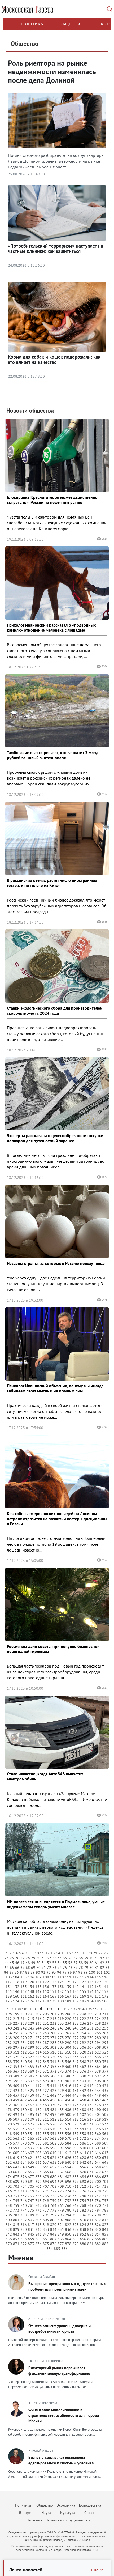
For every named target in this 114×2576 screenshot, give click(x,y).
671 (90, 2172)
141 (83, 1987)
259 (46, 2033)
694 (53, 2182)
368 (24, 2071)
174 (16, 2001)
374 (68, 2071)
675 (16, 2177)
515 (76, 2119)
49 (33, 1963)
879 (76, 2244)
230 (38, 2023)
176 (31, 2001)
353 (16, 2067)
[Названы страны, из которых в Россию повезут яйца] (57, 1221)
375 (76, 2071)
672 (98, 2172)
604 (9, 2153)
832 (38, 2229)
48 (28, 1963)
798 (98, 2215)
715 (105, 2186)
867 (90, 2239)
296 (9, 2047)
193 (74, 2009)
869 (105, 2239)
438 (24, 2095)
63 (107, 1963)
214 (24, 2019)
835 (61, 2229)
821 (61, 2225)
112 (76, 1977)
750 (53, 2201)
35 (65, 1958)
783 (90, 2210)
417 (76, 2086)
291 (76, 2043)
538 (38, 2129)
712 (83, 2186)
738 (68, 2196)
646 (9, 2167)
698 (83, 2182)
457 (61, 2100)
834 (53, 2229)
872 (24, 2244)
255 (16, 2033)
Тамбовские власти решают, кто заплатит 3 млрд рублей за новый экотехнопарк (53, 755)
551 (31, 2134)
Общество (71, 24)
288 (53, 2043)
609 (46, 2153)
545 (90, 2129)
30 (38, 1958)
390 (83, 2076)
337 (105, 2057)
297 (16, 2047)
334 (83, 2057)
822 (68, 2225)
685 (90, 2177)
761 (31, 2205)
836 (68, 2229)
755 (90, 2201)
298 (24, 2047)
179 (53, 2001)
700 (98, 2182)
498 (53, 2114)
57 (76, 1963)
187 (10, 2009)
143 (98, 1987)
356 (38, 2067)
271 (31, 2038)
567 (46, 2138)
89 (33, 1972)
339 (16, 2062)
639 (61, 2162)
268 (9, 2038)
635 (31, 2162)
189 (25, 2009)
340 (24, 2062)
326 (24, 2057)
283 (16, 2043)
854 (98, 2234)
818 (38, 2225)
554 (53, 2134)
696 (68, 2182)
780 (68, 2210)
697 (76, 2182)
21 (95, 1953)
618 (9, 2158)
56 (70, 1963)
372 (53, 2071)
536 (24, 2129)
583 (61, 2143)
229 (31, 2023)
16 (69, 1953)
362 (83, 2067)
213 (16, 2019)
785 (105, 2210)
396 (24, 2081)
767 (76, 2205)
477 (105, 2105)
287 (46, 2043)
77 (76, 1968)
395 (16, 2081)
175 (24, 2001)
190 (33, 2009)
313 (31, 2052)
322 (98, 2052)
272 (38, 2038)
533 (105, 2124)
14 (58, 1953)
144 (105, 1987)
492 (9, 2114)
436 (9, 2095)
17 (74, 1953)
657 (90, 2167)
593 (31, 2148)
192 (67, 2009)
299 (31, 2047)
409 (16, 2086)
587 (90, 2143)
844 (24, 2234)
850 (68, 2234)
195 (89, 2009)
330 (53, 2057)
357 (46, 2067)
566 (38, 2138)
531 (90, 2124)
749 (46, 2201)
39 (86, 1958)
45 (12, 1963)
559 (90, 2134)
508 (24, 2119)
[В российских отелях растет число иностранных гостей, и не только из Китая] (57, 838)
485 (61, 2110)
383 (31, 2076)
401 (61, 2081)
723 (61, 2191)
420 (98, 2086)
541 (61, 2129)
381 (16, 2076)
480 (24, 2110)
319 (76, 2052)
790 (38, 2215)
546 (98, 2129)
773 (16, 2210)
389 (76, 2076)
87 (22, 1972)
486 (68, 2110)
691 (31, 2182)
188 (18, 2009)
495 (31, 2114)
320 (83, 2052)
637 (46, 2162)
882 (98, 2244)
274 (53, 2038)
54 (60, 1963)
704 (24, 2186)
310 (9, 2052)
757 (105, 2201)
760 (24, 2205)
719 (31, 2191)
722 (53, 2191)
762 (38, 2205)
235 (76, 2023)
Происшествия (89, 2505)
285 (31, 2043)
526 (53, 2124)
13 (53, 1953)
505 (105, 2114)
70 (38, 1968)
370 (38, 2071)
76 (70, 1968)
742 (98, 2196)
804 (38, 2220)
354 (24, 2067)
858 (24, 2239)
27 (23, 1958)
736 (53, 2196)
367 (16, 2071)
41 (97, 1958)
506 (9, 2119)
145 (9, 1991)
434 (98, 2091)
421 (105, 2086)
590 (9, 2148)
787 (16, 2215)
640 (68, 2162)
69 (33, 1968)
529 (76, 2124)
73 (54, 1968)
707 (46, 2186)
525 (46, 2124)
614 (83, 2153)
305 (76, 2047)
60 (91, 1963)
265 (90, 2033)
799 (105, 2215)
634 (24, 2162)
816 (24, 2225)
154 (76, 1991)
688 (9, 2182)
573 (90, 2138)
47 (23, 1963)
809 (76, 2220)
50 (38, 1963)
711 (76, 2186)
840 (98, 2229)
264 (83, 2033)
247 (61, 2028)
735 (46, 2196)
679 (46, 2177)
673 (105, 2172)
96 (70, 1972)
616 (98, 2153)
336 (98, 2057)
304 (68, 2047)
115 (98, 1977)
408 (9, 2086)
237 (90, 2023)
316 (53, 2052)
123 (53, 1982)
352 (9, 2067)
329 (46, 2057)
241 (16, 2028)
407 (105, 2081)
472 (68, 2105)
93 (54, 1972)
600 (83, 2148)
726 (83, 2191)
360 (68, 2067)
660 (9, 2172)
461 (90, 2100)
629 (90, 2158)
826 (98, 2225)
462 (98, 2100)
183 (83, 2001)
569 (61, 2138)
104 (16, 1977)
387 (61, 2076)
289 (61, 2043)
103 (9, 1977)
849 (61, 2234)
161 (24, 1996)
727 (90, 2191)
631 (105, 2158)
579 (31, 2143)
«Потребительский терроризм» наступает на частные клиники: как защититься (56, 248)
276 (68, 2038)
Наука (46, 2513)
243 (31, 2028)
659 (105, 2167)
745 (16, 2201)
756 (98, 2201)
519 (105, 2119)
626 (68, 2158)
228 (24, 2023)
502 (83, 2114)
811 (90, 2220)
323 (105, 2052)
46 (17, 1963)
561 (105, 2134)
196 (96, 2009)
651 (46, 2167)
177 (38, 2001)
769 (90, 2205)
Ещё (95, 2570)
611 (61, 2153)
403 (76, 2081)
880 (83, 2244)
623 (46, 2158)
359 (61, 2067)
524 (38, 2124)
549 (16, 2134)
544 (83, 2129)
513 (61, 2119)
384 (38, 2076)
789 (31, 2215)
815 (16, 2225)
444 (68, 2095)
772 (9, 2210)
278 (83, 2038)
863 (61, 2239)
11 (42, 1953)
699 (90, 2182)
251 (90, 2028)
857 (16, 2239)
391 (90, 2076)
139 (68, 1987)
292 (83, 2043)
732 (24, 2196)
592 (24, 2148)
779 (61, 2210)
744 (9, 2201)
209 (90, 2014)
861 (46, 2239)
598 (68, 2148)
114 (90, 1977)
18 (79, 1953)
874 (38, 2244)
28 (28, 1958)
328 (38, 2057)
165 (53, 1996)
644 (98, 2162)
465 (16, 2105)
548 (9, 2134)
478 (9, 2110)
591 (16, 2148)
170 (90, 1996)
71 (44, 1968)
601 (90, 2148)
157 (98, 1991)
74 (60, 1968)
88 (27, 1972)
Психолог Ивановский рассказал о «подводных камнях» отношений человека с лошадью (51, 627)
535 (16, 2129)
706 (38, 2186)
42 (102, 1958)
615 (90, 2153)
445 (76, 2095)
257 (31, 2033)
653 (61, 2167)
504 (98, 2114)
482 (38, 2110)
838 (83, 2229)
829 (16, 2229)
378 (98, 2071)
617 (105, 2153)
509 (31, 2119)
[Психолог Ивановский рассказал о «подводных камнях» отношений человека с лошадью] (57, 583)
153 (68, 1991)
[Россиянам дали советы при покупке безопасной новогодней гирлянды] (57, 1604)
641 (76, 2162)
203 (46, 2014)
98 (80, 1972)
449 (105, 2095)
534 (9, 2129)
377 (90, 2071)
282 (9, 2043)
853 (90, 2234)
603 (105, 2148)
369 (31, 2071)
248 (68, 2028)
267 (105, 2033)
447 (90, 2095)
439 (31, 2095)
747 (31, 2201)
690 (24, 2182)
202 (38, 2014)
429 (61, 2091)
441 (46, 2095)
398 (38, 2081)
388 (68, 2076)
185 (98, 2001)
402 (68, 2081)
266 (98, 2033)
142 (90, 1987)
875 (46, 2244)
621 (31, 2158)
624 (53, 2158)
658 (98, 2167)
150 (46, 1991)
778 (53, 2210)
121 (38, 1982)
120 (31, 1982)
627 (76, 2158)
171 (98, 1996)
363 (90, 2067)
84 (6, 1972)
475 (90, 2105)
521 (16, 2124)
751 (61, 2201)
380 (9, 2076)
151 (53, 1991)
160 (16, 1996)
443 (61, 2095)
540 (53, 2129)
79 (86, 1968)
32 (49, 1958)
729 (105, 2191)
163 (38, 1996)
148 (31, 1991)
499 (61, 2114)
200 (24, 2014)
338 (9, 2062)
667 (61, 2172)
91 (43, 1972)
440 (38, 2095)
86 (17, 1972)
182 (76, 2001)
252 (98, 2028)
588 (98, 2143)
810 (83, 2220)
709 (61, 2186)
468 (38, 2105)
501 (76, 2114)
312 (24, 2052)
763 (46, 2205)
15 (63, 1953)
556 (68, 2134)
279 (90, 2038)
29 (33, 1958)
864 (68, 2239)
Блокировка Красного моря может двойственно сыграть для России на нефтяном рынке (52, 500)
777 (46, 2210)
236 (83, 2023)
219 (61, 2019)
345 (61, 2062)
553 (46, 2134)
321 (90, 2052)
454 (38, 2100)
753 (76, 2201)
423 (16, 2091)
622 (38, 2158)
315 (46, 2052)
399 (46, 2081)
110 (61, 1977)
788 (24, 2215)
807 (61, 2220)
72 (49, 1968)
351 (105, 2062)
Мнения (21, 2258)
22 (100, 1953)
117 (9, 1982)
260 (53, 2033)
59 (86, 1963)
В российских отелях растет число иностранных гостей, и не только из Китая (52, 883)
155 (83, 1991)
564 (24, 2138)
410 (24, 2086)
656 (83, 2167)
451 (16, 2100)
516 (83, 2119)
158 (105, 1991)
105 (24, 1977)
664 (38, 2172)
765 (61, 2205)
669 (76, 2172)
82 (102, 1968)
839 (90, 2229)
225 (105, 2019)
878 (68, 2244)
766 (68, 2205)
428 (53, 2091)
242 (24, 2028)
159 (9, 1996)
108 (46, 1977)
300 (38, 2047)
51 (44, 1963)
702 (9, 2186)
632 (9, 2162)
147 (24, 1991)
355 (31, 2067)
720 (38, 2191)
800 (9, 2220)
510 (38, 2119)
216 (38, 2019)
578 (24, 2143)
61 (97, 1963)
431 (76, 2091)
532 (98, 2124)
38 (81, 1958)
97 (75, 1972)
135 (38, 1987)
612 (68, 2153)
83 (107, 1968)
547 (105, 2129)
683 (76, 2177)
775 (31, 2210)
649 (31, 2167)
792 (53, 2215)
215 (31, 2019)
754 (83, 2201)
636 (38, 2162)
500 (68, 2114)
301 (46, 2047)
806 (53, 2220)
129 (98, 1982)
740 (83, 2196)
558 (83, 2134)
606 (24, 2153)
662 (24, 2172)
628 (83, 2158)
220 (68, 2019)
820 (53, 2225)
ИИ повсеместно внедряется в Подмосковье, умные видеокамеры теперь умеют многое (56, 1904)
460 (83, 2100)
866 (83, 2239)
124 (61, 1982)
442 (53, 2095)
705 (31, 2186)
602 (98, 2148)
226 (9, 2023)
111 (68, 1977)
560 (98, 2134)
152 (61, 1991)
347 (76, 2062)
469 (46, 2105)
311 (16, 2052)
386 (53, 2076)
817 (31, 2225)
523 (31, 2124)
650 (38, 2167)
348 (83, 2062)
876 (53, 2244)
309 (105, 2047)
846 (38, 2234)
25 (12, 1958)
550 (24, 2134)
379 (105, 2071)
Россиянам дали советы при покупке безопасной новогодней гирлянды (53, 1649)
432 (83, 2091)
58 (81, 1963)
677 (31, 2177)
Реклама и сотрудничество (68, 2520)
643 (90, 2162)
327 (31, 2057)
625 (61, 2158)
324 (9, 2057)
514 (68, 2119)
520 (9, 2124)
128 (90, 1982)
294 (98, 2043)
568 (53, 2138)
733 (31, 2196)
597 (61, 2148)
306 (83, 2047)
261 (61, 2033)
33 (54, 1958)
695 (61, 2182)
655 (76, 2167)
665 (46, 2172)
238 (98, 2023)
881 (90, 2244)
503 (90, 2114)
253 (105, 2028)
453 (31, 2100)
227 (16, 2023)
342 (38, 2062)
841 (105, 2229)
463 (105, 2100)
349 (90, 2062)
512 (53, 2119)
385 (46, 2076)
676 (24, 2177)
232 (53, 2023)
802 (24, 2220)
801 (16, 2220)
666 (53, 2172)
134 (31, 1987)
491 (105, 2110)
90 (38, 1972)
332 (68, 2057)
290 (68, 2043)
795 (76, 2215)
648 (24, 2167)
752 (68, 2201)
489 (90, 2110)
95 (64, 1972)
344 (53, 2062)
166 (61, 1996)
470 (53, 2105)
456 (53, 2100)
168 (76, 1996)
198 (9, 2014)
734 (38, 2196)
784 (98, 2210)
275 (61, 2038)
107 (38, 1977)
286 (38, 2043)
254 (9, 2033)
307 (90, 2047)
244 (38, 2028)
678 (38, 2177)
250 (83, 2028)
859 (31, 2239)
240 (9, 2028)
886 (64, 2249)
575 (105, 2138)
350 (98, 2062)
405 (90, 2081)
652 (53, 2167)
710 (68, 2186)
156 (90, 1991)
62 (102, 1963)
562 (9, 2138)
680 (53, 2177)
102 (107, 1972)
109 (53, 1977)
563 (16, 2138)
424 (24, 2091)
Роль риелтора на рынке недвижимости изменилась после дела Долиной (52, 71)
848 (53, 2234)
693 (46, 2182)
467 (31, 2105)
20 (90, 1953)
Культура (68, 2513)
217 (46, 2019)
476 (98, 2105)
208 (83, 2014)
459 (76, 2100)
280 (98, 2038)
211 (105, 2014)
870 (9, 2244)
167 (68, 1996)
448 (98, 2095)
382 (24, 2076)
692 (38, 2182)
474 (83, 2105)
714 (98, 2186)
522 (24, 2124)
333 (76, 2057)
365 (105, 2067)
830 (24, 2229)
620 (24, 2158)
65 (12, 1968)
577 (16, 2143)
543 (76, 2129)
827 (105, 2225)
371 (46, 2071)
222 (83, 2019)
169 (83, 1996)
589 (105, 2143)
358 (53, 2067)
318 (68, 2052)
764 (53, 2205)
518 (98, 2119)
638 (53, 2162)
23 (106, 1953)
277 (76, 2038)
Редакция (34, 2520)
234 (68, 2023)
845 (31, 2234)
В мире (25, 2513)
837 (76, 2229)
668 (68, 2172)
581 (46, 2143)
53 (54, 1963)
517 (90, 2119)
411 (31, 2086)
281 (105, 2038)
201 (31, 2014)
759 (16, 2205)
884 (50, 2249)
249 (76, 2028)
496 (38, 2114)
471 (61, 2105)
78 (81, 1968)
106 (31, 1977)
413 (46, 2086)
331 (61, 2057)
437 (16, 2095)
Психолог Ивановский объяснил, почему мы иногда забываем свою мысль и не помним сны (55, 1388)
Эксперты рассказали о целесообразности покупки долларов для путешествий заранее (55, 1138)
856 (9, 2239)
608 (38, 2153)
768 (83, 2205)
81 (97, 1968)
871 (16, 2244)
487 (76, 2110)
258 (38, 2033)
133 (24, 1987)
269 (16, 2038)
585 (76, 2143)
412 (38, 2086)
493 (16, 2114)
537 (31, 2129)
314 (38, 2052)
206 (68, 2014)
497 (46, 2114)
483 (46, 2110)
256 (24, 2033)
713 (90, 2186)
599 (76, 2148)
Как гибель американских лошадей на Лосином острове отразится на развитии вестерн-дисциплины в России (57, 1519)
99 (86, 1972)
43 (107, 1958)
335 (90, 2057)
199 (16, 2014)
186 (105, 2001)
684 (83, 2177)
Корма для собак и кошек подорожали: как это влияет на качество (54, 359)
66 (17, 1968)
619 (16, 2158)
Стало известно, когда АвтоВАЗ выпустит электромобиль (45, 1776)
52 (49, 1963)
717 (16, 2191)
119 (24, 1982)
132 (16, 1987)
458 (68, 2100)
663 (31, 2172)
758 (9, 2205)
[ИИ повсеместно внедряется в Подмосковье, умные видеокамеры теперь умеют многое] (57, 1860)
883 (105, 2244)
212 (9, 2019)
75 (65, 1968)
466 (24, 2105)
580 (38, 2143)
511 (46, 2119)
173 (9, 2001)
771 (105, 2205)
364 (98, 2067)
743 (105, 2196)
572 (83, 2138)
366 (9, 2071)
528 (68, 2124)
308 (98, 2047)
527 (61, 2124)
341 (31, 2062)
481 (31, 2110)
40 (91, 1958)
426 (38, 2091)
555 (61, 2134)
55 (65, 1963)
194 (81, 2009)
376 (83, 2071)
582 (53, 2143)
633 (16, 2162)
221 (76, 2019)
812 (98, 2220)
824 (83, 2225)
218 (53, 2019)
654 (68, 2167)
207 (76, 2014)
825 (90, 2225)
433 (90, 2091)
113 (83, 1977)
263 (76, 2033)
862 (53, 2239)
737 (61, 2196)
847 (46, 2234)
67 (23, 1968)
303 (61, 2047)
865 (76, 2239)
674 (9, 2177)
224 (98, 2019)
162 (31, 1996)
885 (57, 2249)
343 (46, 2062)
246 (53, 2028)
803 (31, 2220)
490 (98, 2110)
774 (24, 2210)
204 (53, 2014)
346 (68, 2062)
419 (90, 2086)
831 (31, 2229)
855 (105, 2234)
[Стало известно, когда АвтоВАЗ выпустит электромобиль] (57, 1732)
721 (46, 2191)
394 (9, 2081)
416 (68, 2086)
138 (61, 1987)
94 (59, 1972)
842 (9, 2234)
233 (61, 2023)
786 (9, 2215)
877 (61, 2244)
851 (76, 2234)
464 (9, 2105)
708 (53, 2186)
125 (68, 1982)
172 (105, 1996)
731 (16, 2196)
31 (44, 1958)
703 (16, 2186)
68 (28, 1968)
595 (46, 2148)
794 (68, 2215)
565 (31, 2138)
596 (53, 2148)
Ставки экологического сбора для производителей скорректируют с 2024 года (55, 1011)
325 (16, 2057)
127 (83, 1982)
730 (9, 2196)
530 (83, 2124)
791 (46, 2215)
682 (68, 2177)
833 (46, 2229)
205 (61, 2014)
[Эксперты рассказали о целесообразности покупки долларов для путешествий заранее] (57, 1094)
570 (68, 2138)
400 (53, 2081)
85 (11, 1972)
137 (53, 1987)
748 (38, 2201)
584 (68, 2143)
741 (90, 2196)
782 (83, 2210)
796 (83, 2215)
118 (16, 1982)
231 (46, 2023)
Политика (32, 24)
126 (76, 1982)
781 (76, 2210)
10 (37, 1953)
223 (90, 2019)
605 (16, 2153)
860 (38, 2239)
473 (76, 2105)
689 (16, 2182)
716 (9, 2191)
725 (76, 2191)
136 (46, 1987)
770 (98, 2205)
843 (16, 2234)
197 (104, 2009)
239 (105, 2023)
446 (83, 2095)
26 (17, 1958)
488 (83, 2110)
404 (83, 2081)
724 (68, 2191)
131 (9, 1987)
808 (68, 2220)
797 (90, 2215)
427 (46, 2091)
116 (105, 1977)
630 (98, 2158)
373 (61, 2071)
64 (7, 1968)
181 (68, 2001)
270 (24, 2038)
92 (49, 1972)
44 (7, 1963)
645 (105, 2162)
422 (9, 2091)
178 (46, 2001)
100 (92, 1972)
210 (98, 2014)
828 (9, 2229)
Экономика (66, 2505)
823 (76, 2225)
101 (99, 1972)
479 (16, 2110)
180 (61, 2001)
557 (76, 2134)
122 (46, 1982)
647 (16, 2167)
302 (53, 2047)
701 (105, 2182)
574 (98, 2138)
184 (90, 2001)
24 (7, 1958)
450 (9, 2100)
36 (70, 1958)
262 (68, 2033)
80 (91, 1968)
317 (61, 2052)
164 (46, 1996)
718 (24, 2191)
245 (46, 2028)
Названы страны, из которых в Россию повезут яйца (56, 1263)
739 (76, 2196)
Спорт (89, 2513)
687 (105, 2177)
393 (105, 2076)
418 (83, 2086)
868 (98, 2239)
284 (24, 2043)
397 (31, 2081)
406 (98, 2081)
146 (16, 1991)
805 (46, 2220)
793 (61, 2215)
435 (105, 2091)
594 (38, 2148)
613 (76, 2153)
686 (98, 2177)
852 (83, 2234)
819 (46, 2225)
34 (60, 1958)
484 (53, 2110)
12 (47, 1953)
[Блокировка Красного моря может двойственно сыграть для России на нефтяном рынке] (57, 456)
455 (46, 2100)
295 (105, 2043)
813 (105, 2220)
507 (16, 2119)
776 (38, 2210)
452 (24, 2100)
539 (46, 2129)
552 (38, 2134)
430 (68, 2091)
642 (83, 2162)
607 (31, 2153)
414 (53, 2086)
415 (61, 2086)
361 (76, 2067)
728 (98, 2191)
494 (24, 2114)
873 (31, 2244)
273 (46, 2038)
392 (98, 2076)
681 (61, 2177)
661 (16, 2172)
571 (76, 2138)
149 (38, 1991)
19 (85, 1953)
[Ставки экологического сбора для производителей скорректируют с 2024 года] (57, 966)
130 (105, 1982)
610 (53, 2153)
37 (76, 1958)
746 (24, 2201)
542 (68, 2129)
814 (9, 2225)
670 (83, 2172)
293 (90, 2043)
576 (9, 2143)
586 (83, 2143)
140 (76, 1987)
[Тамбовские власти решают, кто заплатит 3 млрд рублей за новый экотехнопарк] (57, 711)
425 (31, 2091)
